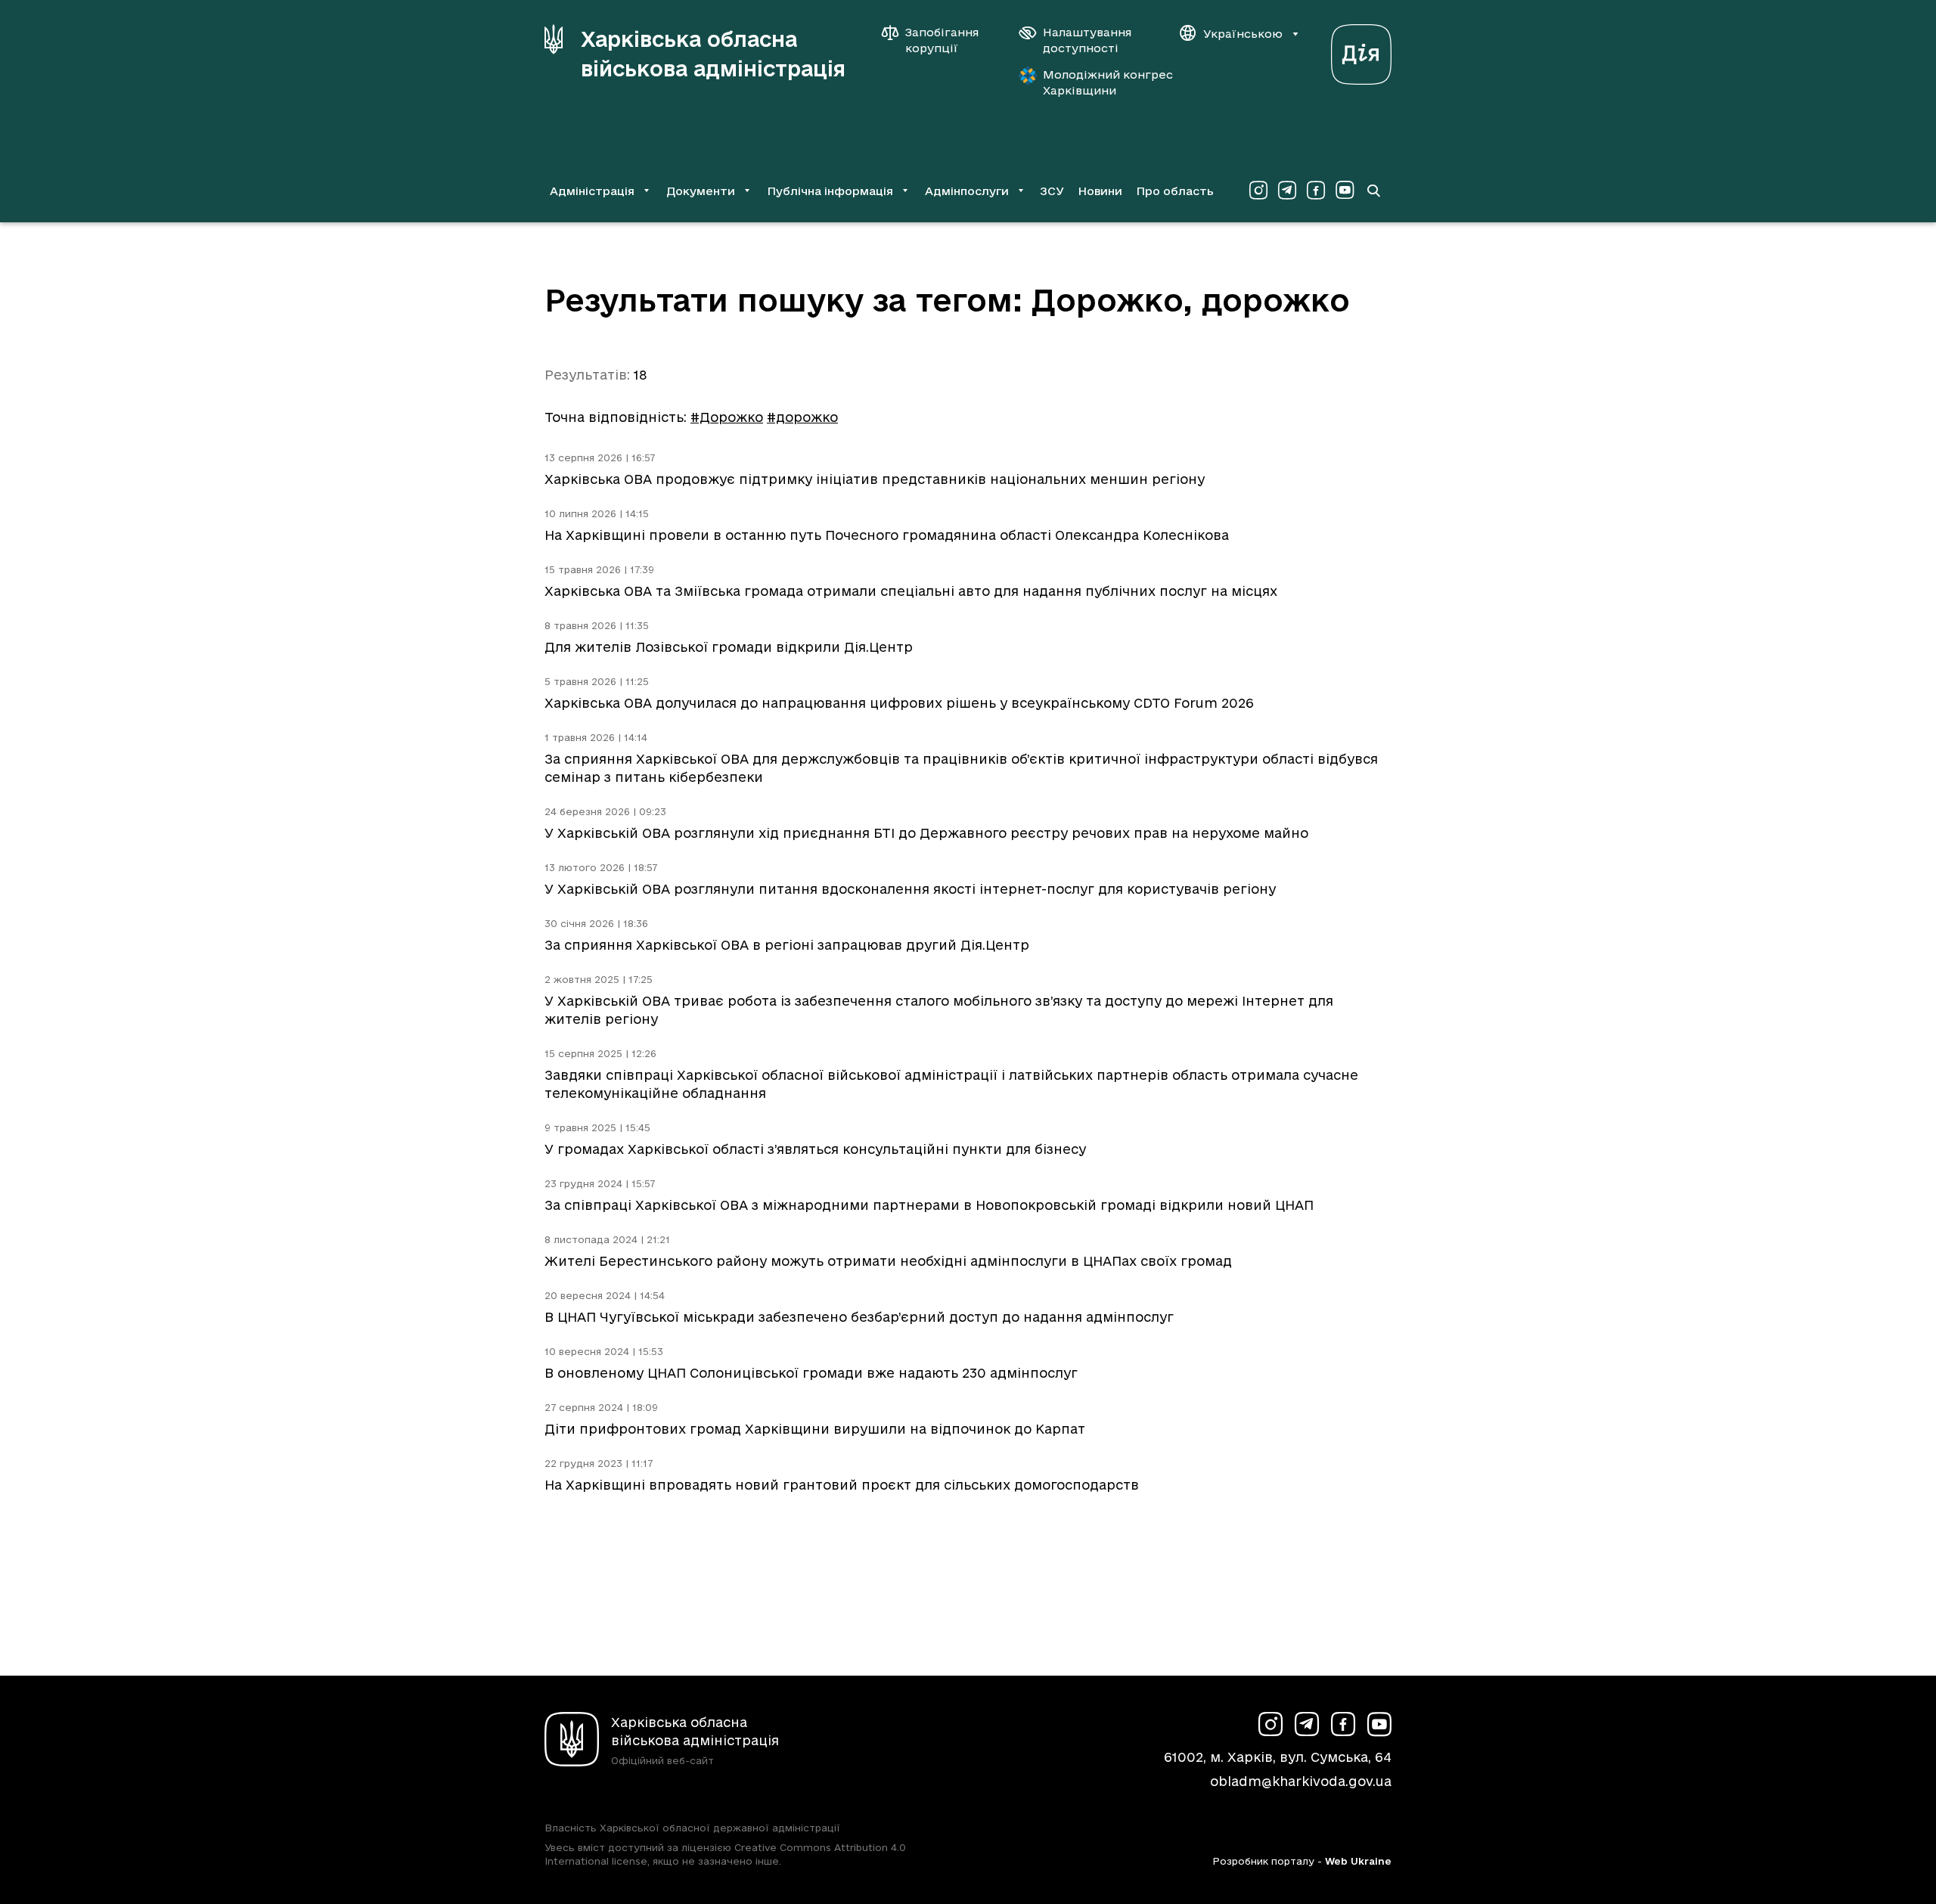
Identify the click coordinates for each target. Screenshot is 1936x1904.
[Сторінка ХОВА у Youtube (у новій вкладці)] (1345, 191)
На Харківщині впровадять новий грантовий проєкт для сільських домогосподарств (842, 1485)
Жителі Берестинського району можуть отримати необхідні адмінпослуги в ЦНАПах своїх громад (888, 1261)
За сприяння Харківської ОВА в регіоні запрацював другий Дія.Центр (787, 945)
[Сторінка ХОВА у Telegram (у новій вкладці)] (1287, 191)
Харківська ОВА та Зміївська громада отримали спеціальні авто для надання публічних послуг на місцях (911, 591)
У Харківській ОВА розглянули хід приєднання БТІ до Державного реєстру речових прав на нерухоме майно (926, 833)
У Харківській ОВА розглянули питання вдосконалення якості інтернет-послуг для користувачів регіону (910, 889)
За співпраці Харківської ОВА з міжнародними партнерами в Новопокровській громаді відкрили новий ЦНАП (929, 1205)
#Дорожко (727, 417)
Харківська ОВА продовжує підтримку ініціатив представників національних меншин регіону (875, 479)
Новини (1100, 191)
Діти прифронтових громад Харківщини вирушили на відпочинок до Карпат (815, 1429)
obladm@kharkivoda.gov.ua (1301, 1781)
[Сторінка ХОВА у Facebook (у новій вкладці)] (1316, 191)
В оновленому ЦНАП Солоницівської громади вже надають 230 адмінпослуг (811, 1373)
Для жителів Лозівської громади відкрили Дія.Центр (729, 647)
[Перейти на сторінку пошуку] (1373, 191)
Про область (1175, 191)
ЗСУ (1052, 191)
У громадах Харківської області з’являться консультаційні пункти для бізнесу (815, 1149)
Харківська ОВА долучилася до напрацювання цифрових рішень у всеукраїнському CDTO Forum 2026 (899, 703)
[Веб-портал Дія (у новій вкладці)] (1361, 50)
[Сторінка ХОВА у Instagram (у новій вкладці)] (1258, 191)
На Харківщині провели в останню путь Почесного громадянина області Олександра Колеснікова (887, 535)
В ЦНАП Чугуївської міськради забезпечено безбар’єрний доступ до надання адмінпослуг (859, 1317)
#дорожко (802, 417)
